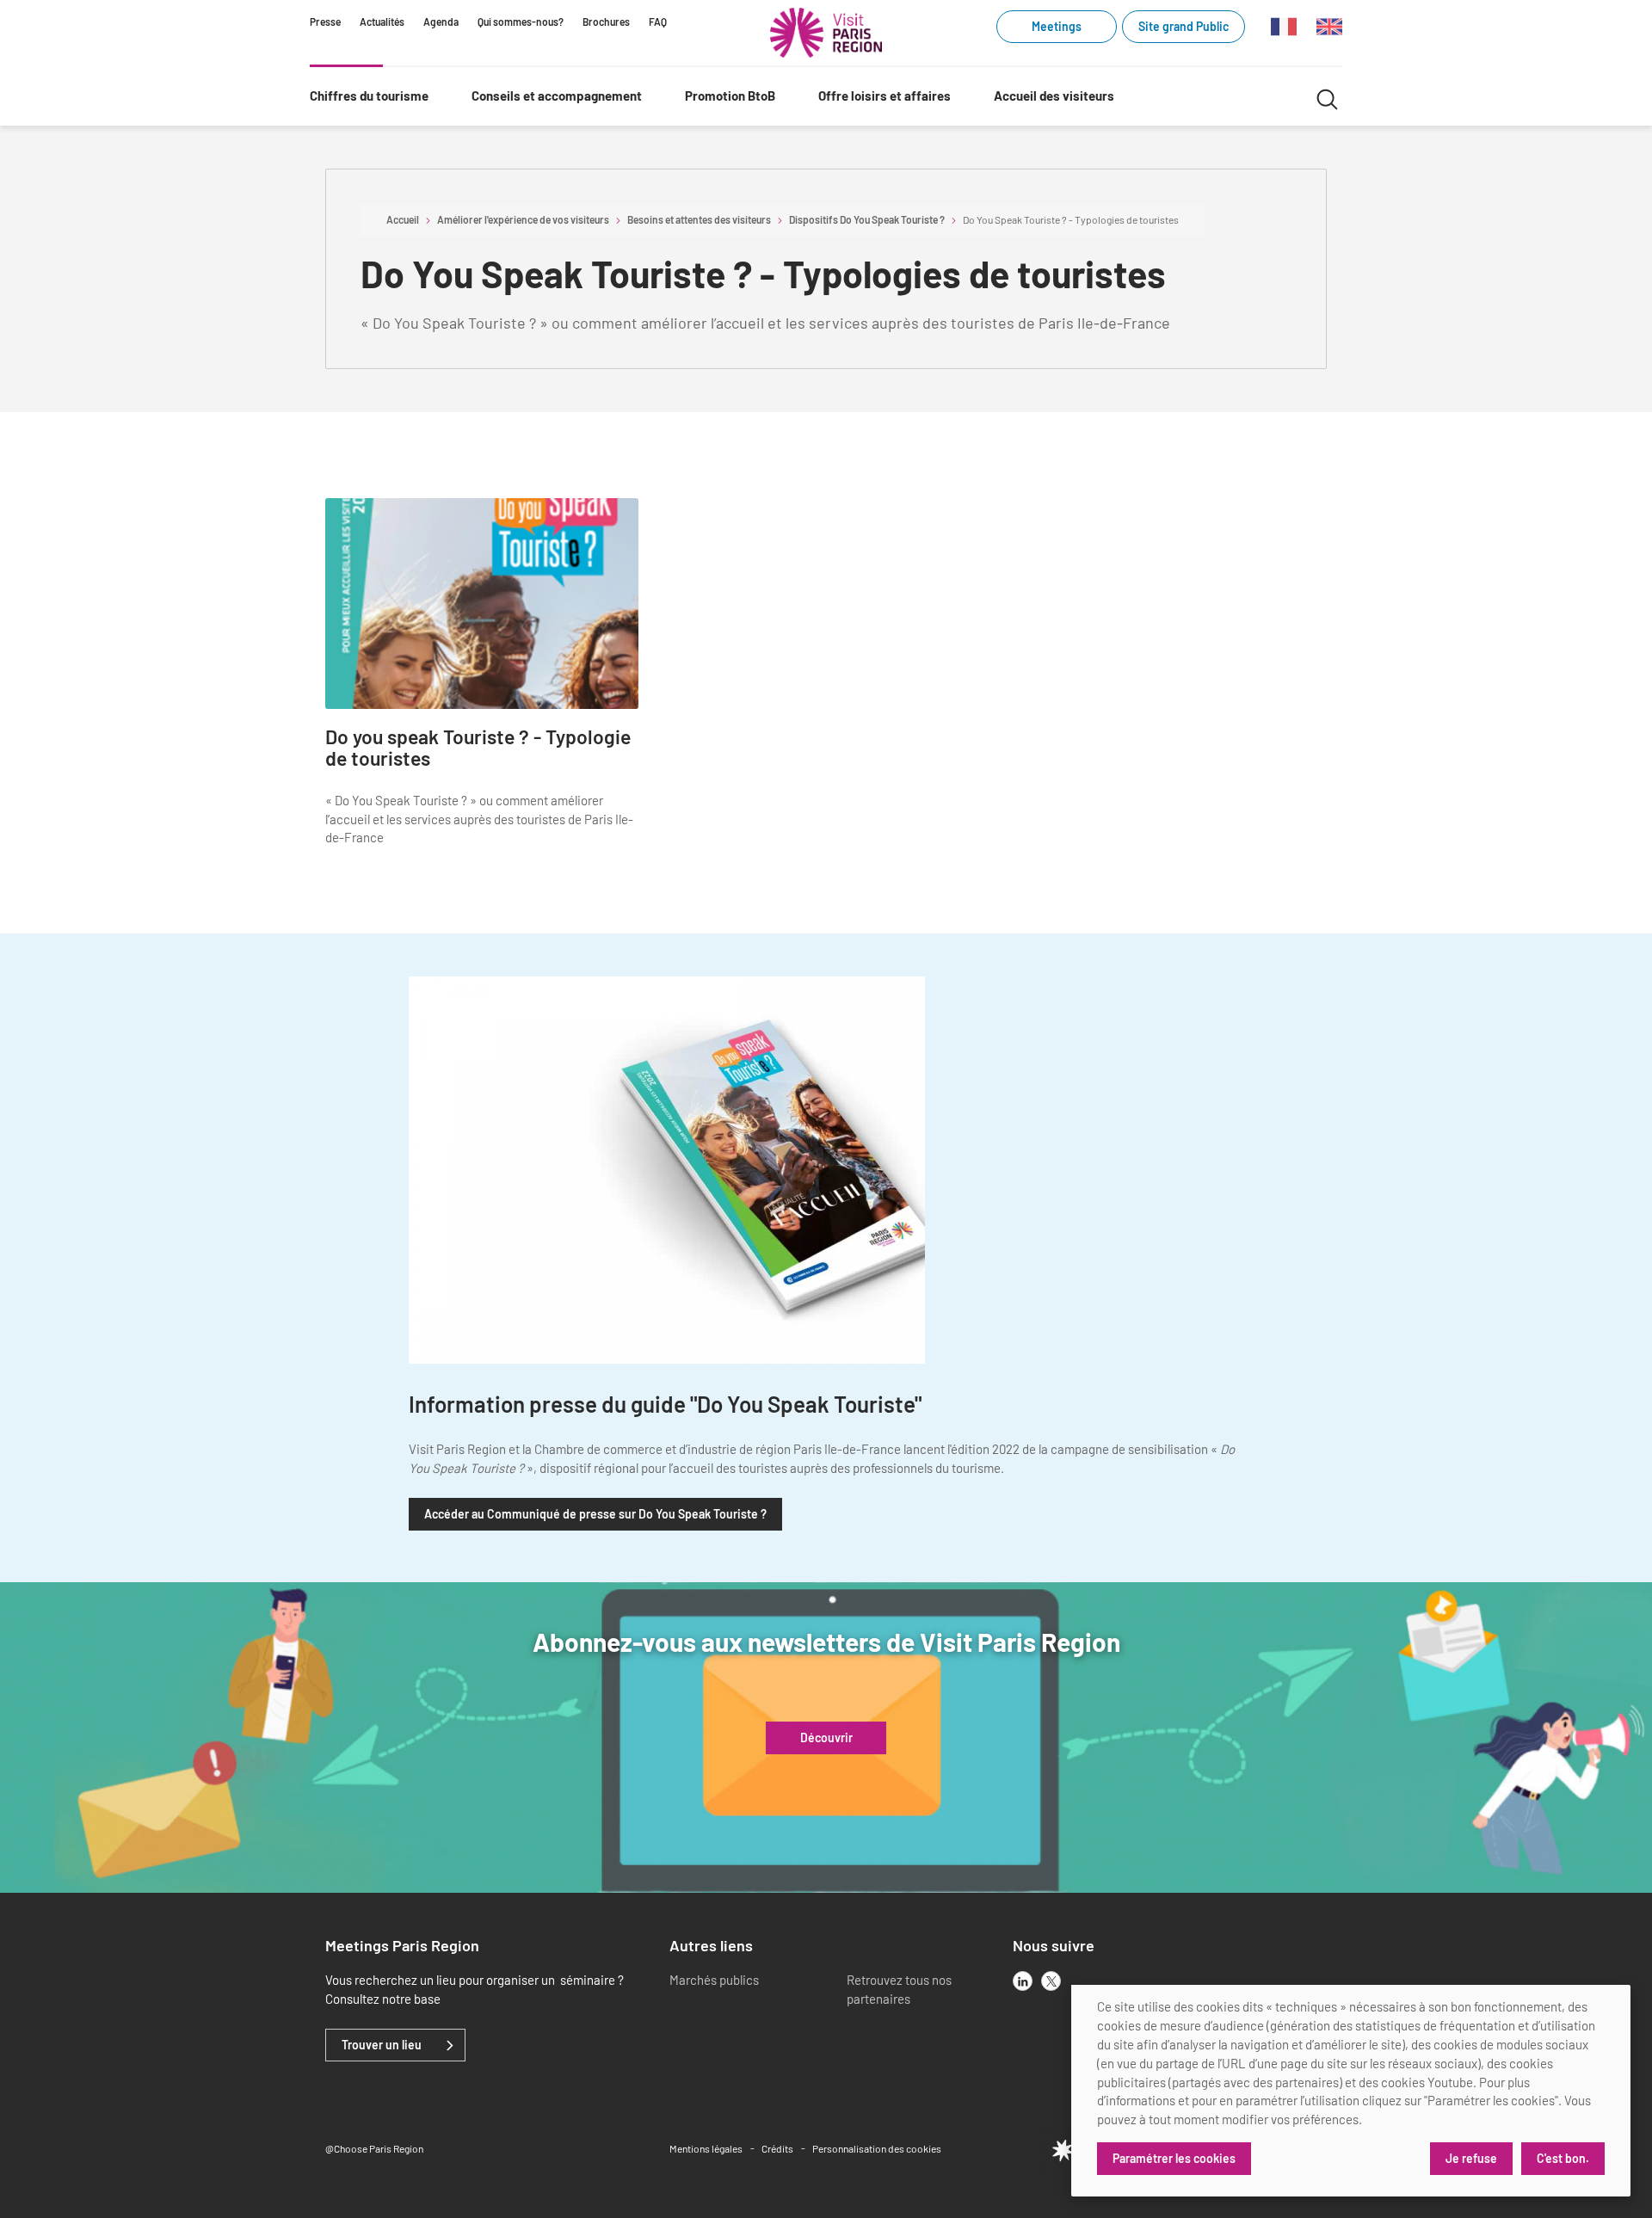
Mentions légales (706, 2148)
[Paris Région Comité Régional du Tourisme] (826, 33)
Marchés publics (714, 1980)
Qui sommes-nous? (521, 22)
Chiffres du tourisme (369, 95)
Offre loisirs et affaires (885, 95)
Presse (325, 22)
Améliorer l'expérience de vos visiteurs (523, 219)
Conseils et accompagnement (557, 95)
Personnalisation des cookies (877, 2148)
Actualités (382, 22)
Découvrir (826, 1738)
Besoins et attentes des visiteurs (699, 219)
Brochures (606, 22)
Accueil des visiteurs (1054, 95)
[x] (1051, 1981)
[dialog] (1351, 2091)
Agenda (441, 22)
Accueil (403, 219)
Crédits (777, 2148)
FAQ (658, 22)
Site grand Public (1184, 26)
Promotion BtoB (730, 95)
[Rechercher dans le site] (1327, 97)
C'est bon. (1563, 2158)
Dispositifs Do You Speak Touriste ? (867, 219)
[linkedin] (1023, 1981)
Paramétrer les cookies (1174, 2158)
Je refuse (1471, 2158)
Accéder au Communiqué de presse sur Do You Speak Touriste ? (595, 1514)
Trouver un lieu (382, 2045)
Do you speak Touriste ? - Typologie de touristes (478, 748)
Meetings (1057, 26)
